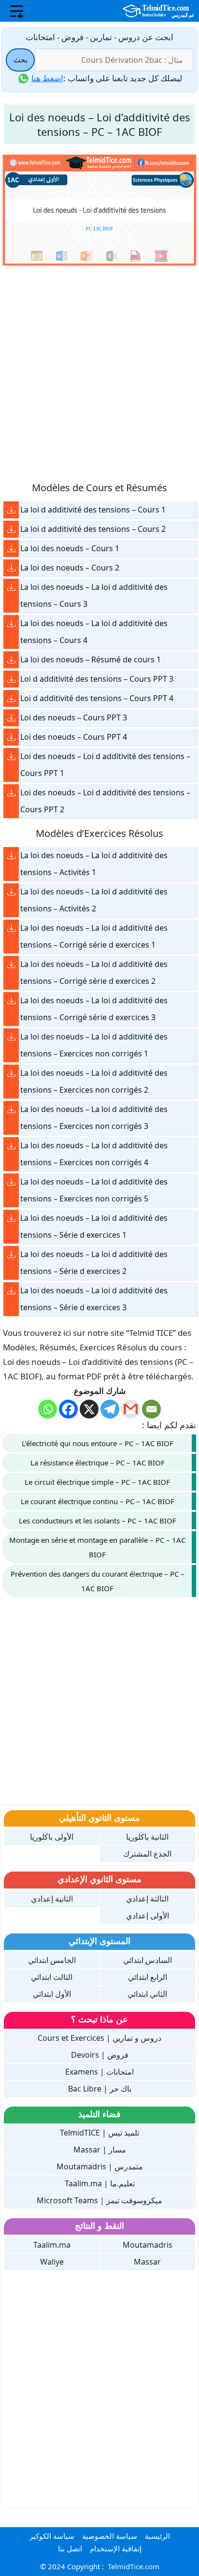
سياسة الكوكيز (52, 2536)
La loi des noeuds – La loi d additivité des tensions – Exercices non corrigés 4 (94, 1154)
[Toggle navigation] (17, 11)
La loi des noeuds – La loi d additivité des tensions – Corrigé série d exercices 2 (94, 973)
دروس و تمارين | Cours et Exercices (99, 2038)
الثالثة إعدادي (147, 1899)
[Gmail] (131, 1409)
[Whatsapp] (48, 1409)
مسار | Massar (100, 2150)
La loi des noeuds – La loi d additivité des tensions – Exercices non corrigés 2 (94, 1081)
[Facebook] (68, 1409)
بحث (21, 59)
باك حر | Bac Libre (100, 2089)
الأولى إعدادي (148, 1916)
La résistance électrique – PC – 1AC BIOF (98, 1463)
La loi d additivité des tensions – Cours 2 (93, 529)
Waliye (52, 2262)
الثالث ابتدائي (52, 1977)
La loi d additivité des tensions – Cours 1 (93, 510)
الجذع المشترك (147, 1854)
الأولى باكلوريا (52, 1837)
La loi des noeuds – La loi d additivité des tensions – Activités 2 (94, 900)
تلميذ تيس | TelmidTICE (99, 2133)
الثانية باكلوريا (147, 1837)
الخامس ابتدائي (52, 1960)
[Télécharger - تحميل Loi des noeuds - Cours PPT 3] (11, 718)
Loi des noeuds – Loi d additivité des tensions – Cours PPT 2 (105, 801)
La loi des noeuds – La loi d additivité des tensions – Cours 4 (94, 632)
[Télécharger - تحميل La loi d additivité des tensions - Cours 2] (11, 529)
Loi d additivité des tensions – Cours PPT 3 (97, 679)
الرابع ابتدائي (148, 1977)
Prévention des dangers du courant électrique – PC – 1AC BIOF (98, 1581)
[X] (89, 1409)
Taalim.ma (52, 2245)
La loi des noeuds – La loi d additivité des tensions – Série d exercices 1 (94, 1226)
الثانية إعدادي (52, 1899)
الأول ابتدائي (52, 1994)
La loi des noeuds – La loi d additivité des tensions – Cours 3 (94, 595)
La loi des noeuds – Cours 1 (70, 548)
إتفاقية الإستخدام (116, 2548)
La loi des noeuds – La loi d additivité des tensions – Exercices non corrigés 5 (94, 1190)
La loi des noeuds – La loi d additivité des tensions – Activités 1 (94, 864)
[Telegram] (110, 1409)
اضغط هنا (47, 78)
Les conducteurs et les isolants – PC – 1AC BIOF (98, 1521)
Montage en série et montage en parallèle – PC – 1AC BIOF (97, 1547)
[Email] (151, 1409)
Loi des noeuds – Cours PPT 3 (74, 717)
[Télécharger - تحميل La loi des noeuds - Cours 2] (11, 568)
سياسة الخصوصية (110, 2536)
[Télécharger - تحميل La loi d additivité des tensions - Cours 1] (11, 510)
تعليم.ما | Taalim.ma (100, 2183)
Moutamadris (148, 2245)
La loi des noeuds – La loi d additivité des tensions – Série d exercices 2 (94, 1263)
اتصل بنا (70, 2548)
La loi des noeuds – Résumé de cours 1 (91, 659)
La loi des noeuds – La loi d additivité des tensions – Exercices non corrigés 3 (94, 1118)
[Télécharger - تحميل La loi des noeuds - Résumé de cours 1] (11, 660)
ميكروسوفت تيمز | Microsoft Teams (99, 2200)
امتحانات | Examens (99, 2072)
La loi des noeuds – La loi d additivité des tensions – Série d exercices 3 (94, 1299)
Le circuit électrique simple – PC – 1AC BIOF (97, 1482)
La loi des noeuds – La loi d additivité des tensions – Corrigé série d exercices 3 (94, 1009)
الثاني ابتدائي (147, 1994)
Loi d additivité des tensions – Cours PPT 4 (97, 698)
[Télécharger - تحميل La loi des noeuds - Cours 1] (11, 549)
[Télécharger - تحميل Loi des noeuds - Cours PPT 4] (11, 737)
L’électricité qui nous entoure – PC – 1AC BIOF (98, 1443)
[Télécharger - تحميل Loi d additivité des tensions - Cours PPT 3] (11, 679)
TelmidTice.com (134, 2566)
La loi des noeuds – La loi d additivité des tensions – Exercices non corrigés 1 (94, 1045)
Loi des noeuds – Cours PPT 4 (74, 737)
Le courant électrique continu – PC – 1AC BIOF (98, 1501)
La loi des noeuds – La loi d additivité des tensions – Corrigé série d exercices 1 (94, 936)
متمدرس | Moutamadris (100, 2166)
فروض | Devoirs (100, 2055)
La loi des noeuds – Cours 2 (70, 568)
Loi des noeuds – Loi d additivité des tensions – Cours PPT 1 (105, 765)
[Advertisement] (99, 373)
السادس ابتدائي (148, 1960)
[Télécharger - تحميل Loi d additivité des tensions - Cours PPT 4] (11, 698)
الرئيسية (157, 2536)
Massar (147, 2262)
